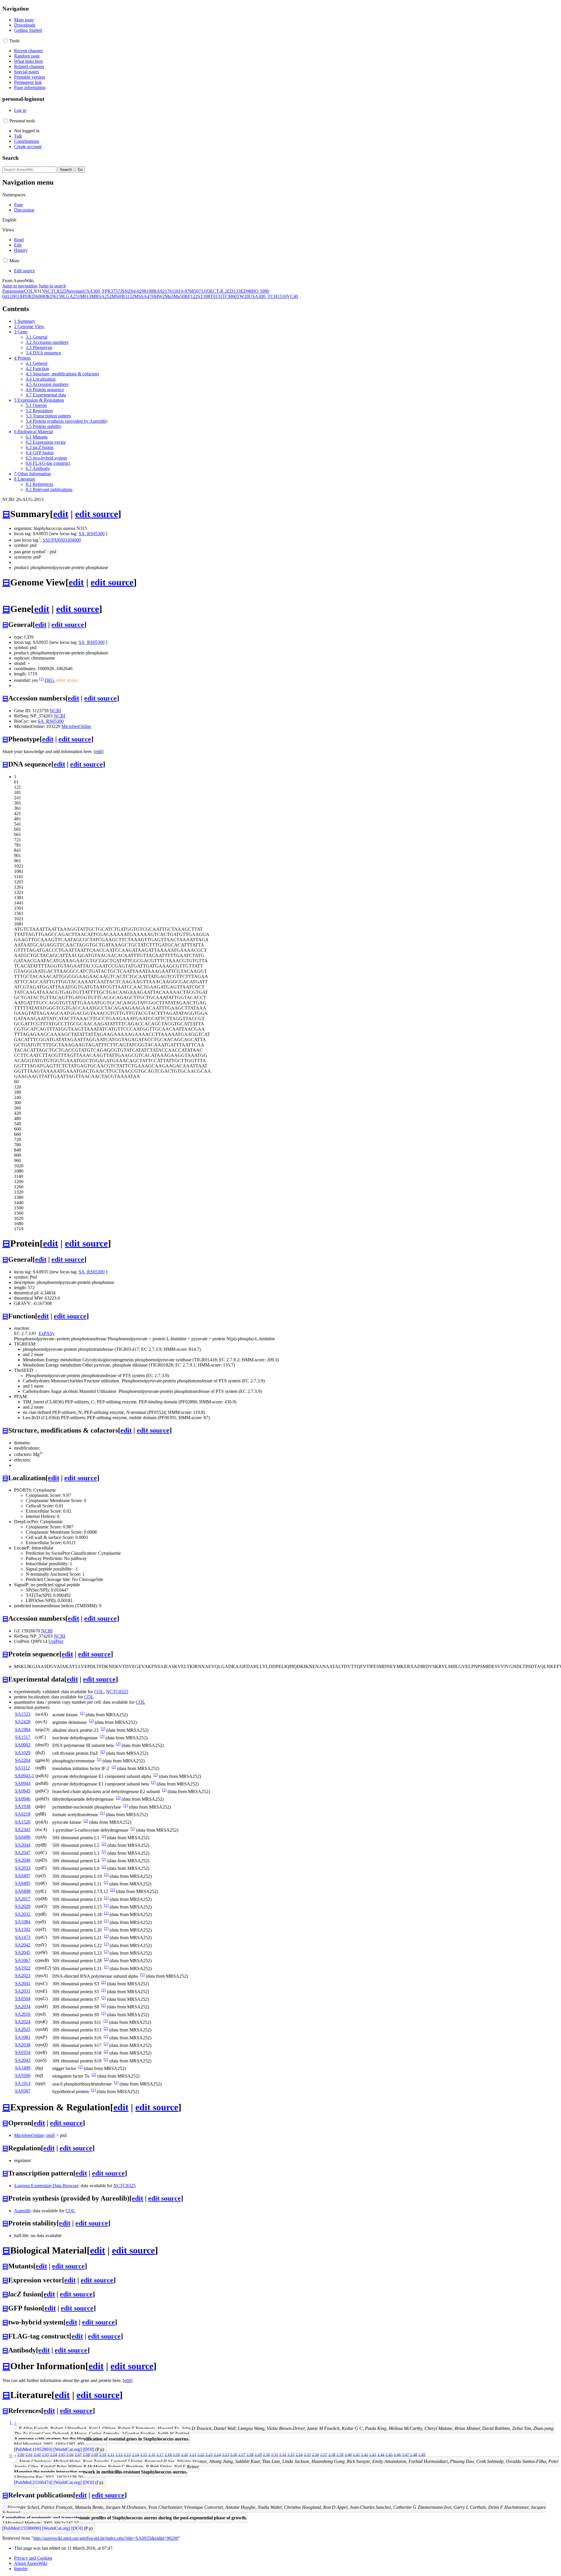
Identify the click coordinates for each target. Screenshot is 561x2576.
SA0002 (23, 1745)
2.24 (217, 2454)
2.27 (242, 2454)
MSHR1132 (123, 296)
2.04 (54, 2454)
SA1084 (23, 1922)
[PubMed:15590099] (22, 2528)
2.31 (275, 2454)
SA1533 (23, 1714)
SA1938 (23, 1806)
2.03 (46, 2454)
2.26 (234, 2454)
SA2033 (23, 1868)
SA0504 (23, 1999)
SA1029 (23, 1753)
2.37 (324, 2454)
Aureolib (22, 2211)
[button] (5, 40)
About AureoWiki (31, 2563)
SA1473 (23, 1937)
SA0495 (23, 1883)
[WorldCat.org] (67, 2449)
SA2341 (23, 1829)
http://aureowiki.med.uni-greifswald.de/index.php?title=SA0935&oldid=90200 (106, 2538)
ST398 (204, 296)
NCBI (55, 711)
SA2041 (23, 1983)
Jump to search (52, 286)
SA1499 (23, 2068)
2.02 (37, 2454)
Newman (75, 291)
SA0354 (23, 2052)
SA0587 (23, 2091)
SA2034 (23, 2006)
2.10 (103, 2454)
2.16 (152, 2454)
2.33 (291, 2454)
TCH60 (230, 296)
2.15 (144, 2454)
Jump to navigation (20, 286)
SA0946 (23, 1799)
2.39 (340, 2454)
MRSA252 (101, 296)
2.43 (373, 2454)
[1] (41, 679)
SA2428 (23, 1722)
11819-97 (181, 291)
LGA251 (72, 296)
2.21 (193, 2454)
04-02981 (140, 291)
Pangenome (13, 291)
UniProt (56, 1641)
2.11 (111, 2454)
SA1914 (23, 2083)
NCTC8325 (55, 291)
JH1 (15, 296)
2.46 (397, 2454)
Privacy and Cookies (33, 2558)
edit (61, 514)
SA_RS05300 (92, 534)
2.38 (332, 2454)
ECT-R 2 (219, 291)
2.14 (136, 2454)
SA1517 (23, 1737)
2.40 (348, 2454)
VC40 (292, 296)
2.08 (86, 2454)
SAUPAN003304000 (62, 540)
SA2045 (23, 1952)
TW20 (243, 296)
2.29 (258, 2454)
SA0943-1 (25, 1776)
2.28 (250, 2454)
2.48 (414, 2454)
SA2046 (23, 1860)
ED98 (246, 291)
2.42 (365, 2454)
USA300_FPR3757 (102, 291)
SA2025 (23, 2029)
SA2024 (23, 2022)
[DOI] (88, 2449)
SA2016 (23, 2014)
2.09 (95, 2454)
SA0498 (23, 1891)
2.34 (299, 2454)
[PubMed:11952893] (33, 2449)
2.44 (381, 2454)
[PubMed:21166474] (33, 2482)
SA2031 (23, 1991)
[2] (82, 1713)
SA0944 (23, 1783)
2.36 (316, 2454)
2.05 (62, 2454)
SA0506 (23, 2075)
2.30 (266, 2454)
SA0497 (23, 1876)
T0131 (216, 296)
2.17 (160, 2454)
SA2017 (23, 1899)
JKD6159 (54, 296)
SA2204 (23, 1760)
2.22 (201, 2454)
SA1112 (22, 1768)
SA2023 (23, 1976)
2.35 (307, 2454)
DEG (50, 680)
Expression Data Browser (46, 2186)
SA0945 (23, 1791)
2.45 (389, 2454)
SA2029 (23, 1906)
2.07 (78, 2454)
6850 (194, 291)
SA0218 (23, 1814)
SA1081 (23, 2037)
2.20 (185, 2454)
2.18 (168, 2454)
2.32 (283, 2454)
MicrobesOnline (76, 726)
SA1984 (23, 1730)
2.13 (127, 2454)
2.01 (29, 2454)
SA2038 (23, 2045)
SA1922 (23, 1968)
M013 (86, 296)
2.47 (406, 2454)
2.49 (422, 2454)
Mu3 (169, 296)
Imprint (21, 2569)
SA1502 (23, 1929)
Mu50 (179, 296)
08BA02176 (160, 291)
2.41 (356, 2454)
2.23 (209, 2454)
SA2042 (23, 1945)
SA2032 (23, 1914)
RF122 (191, 296)
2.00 (21, 2454)
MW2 (159, 296)
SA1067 (23, 1960)
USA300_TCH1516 (268, 296)
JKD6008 (36, 296)
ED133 (234, 291)
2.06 (70, 2454)
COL (29, 291)
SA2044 (23, 1845)
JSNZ (125, 291)
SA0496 (23, 1837)
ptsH (51, 2135)
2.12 (119, 2454)
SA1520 (23, 1822)
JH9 (23, 296)
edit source (97, 514)
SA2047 (23, 1853)
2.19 (176, 2454)
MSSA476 (144, 296)
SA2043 (23, 2060)
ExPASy (47, 1333)
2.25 (226, 2454)
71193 (204, 291)
